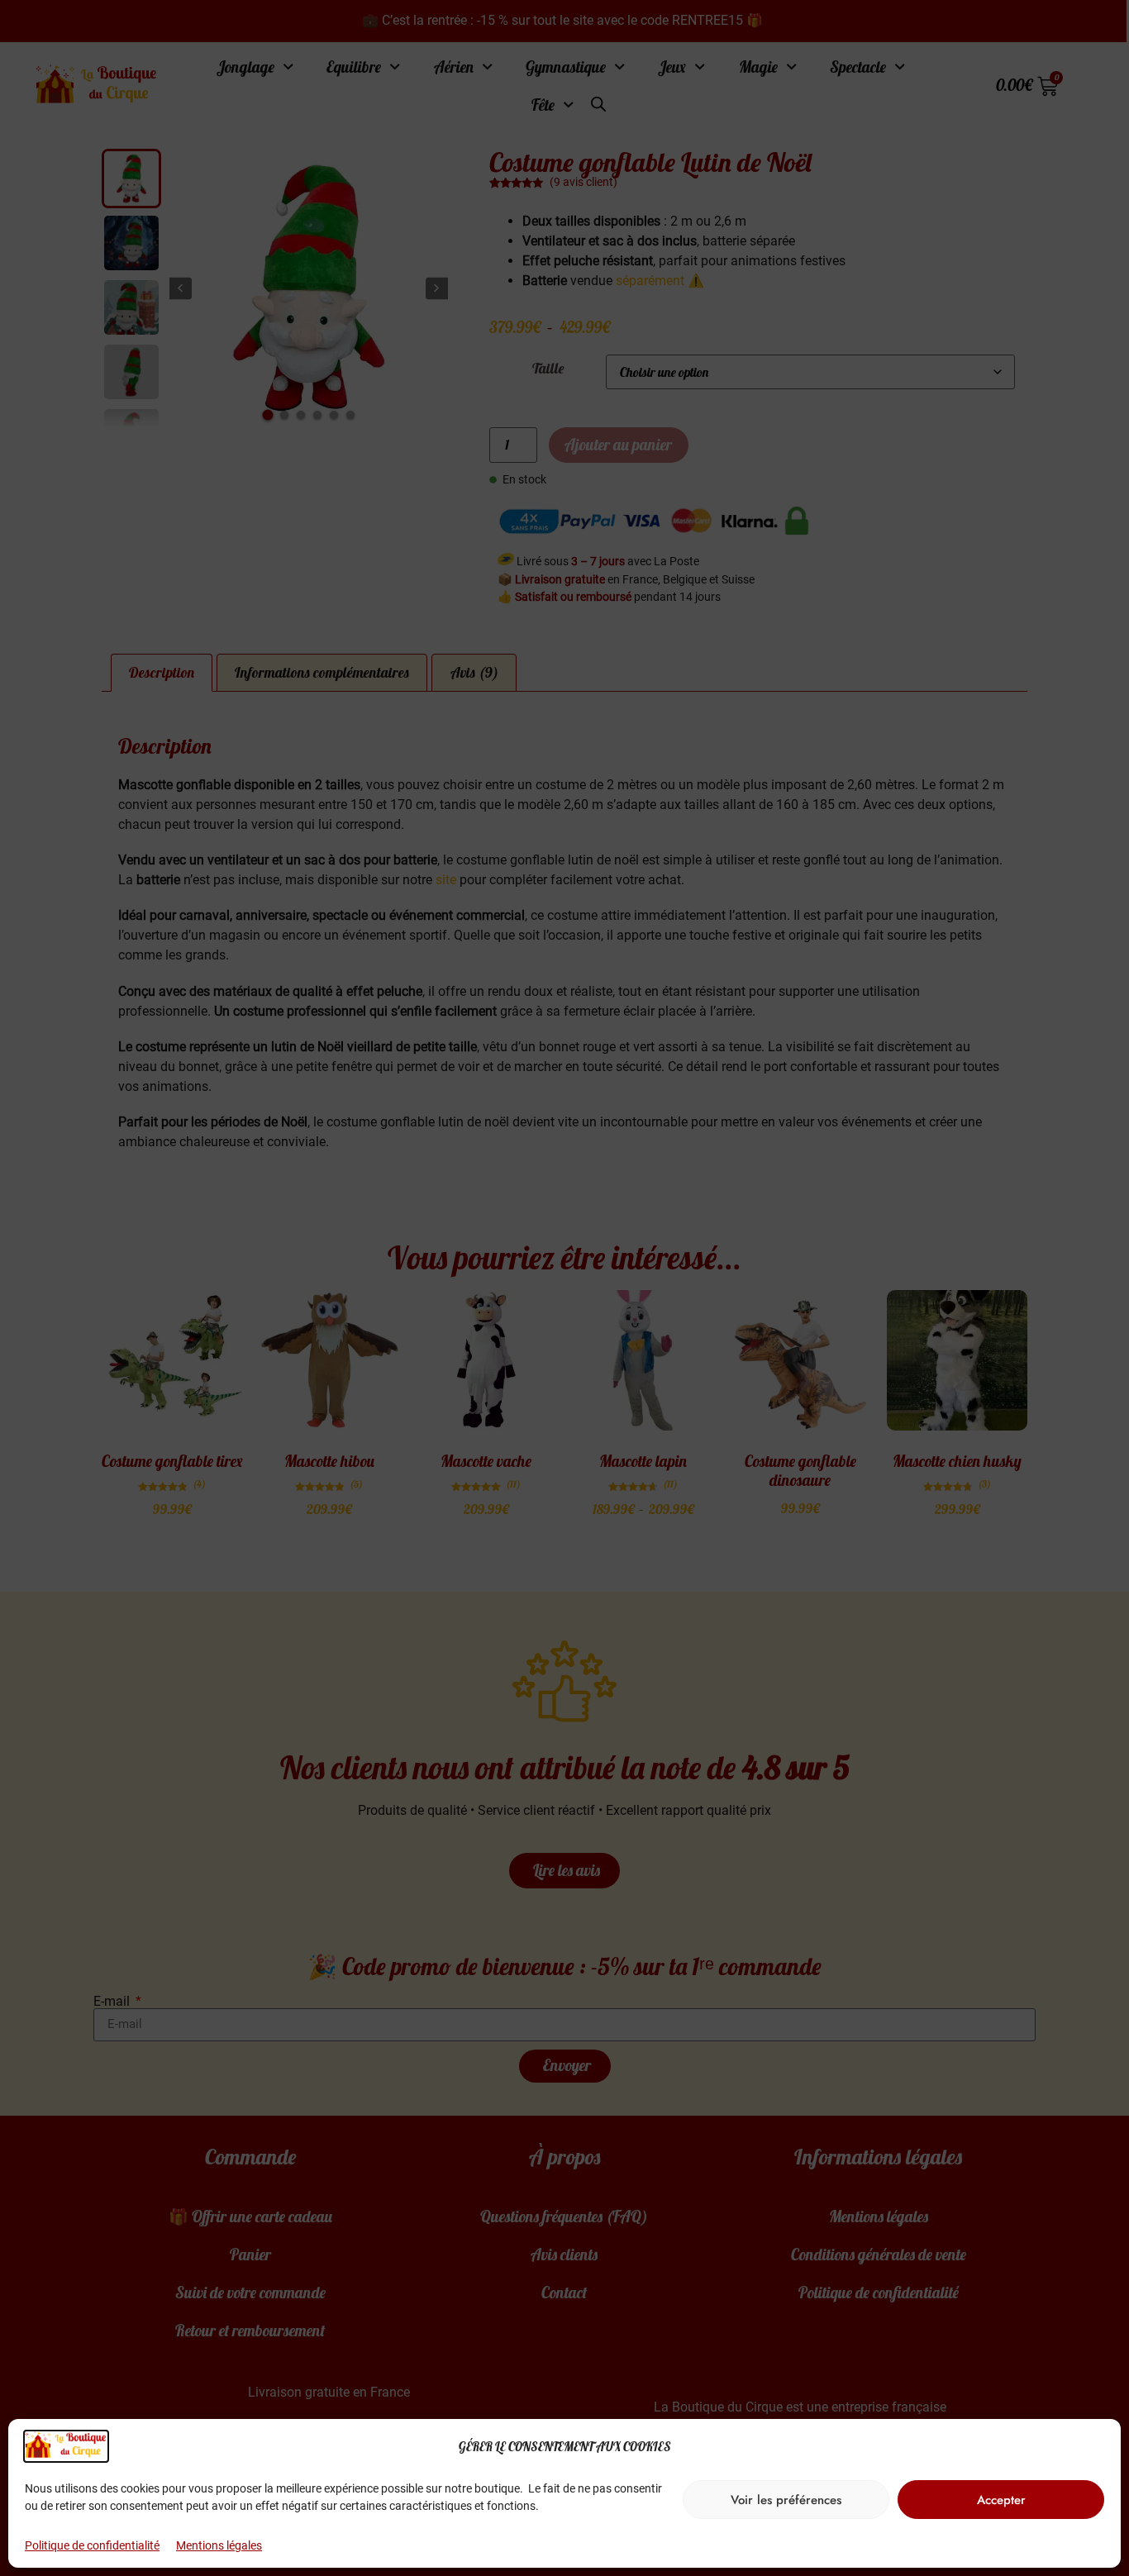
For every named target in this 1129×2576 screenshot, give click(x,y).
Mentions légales (219, 2545)
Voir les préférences (786, 2500)
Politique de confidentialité (92, 2545)
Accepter (1001, 2500)
